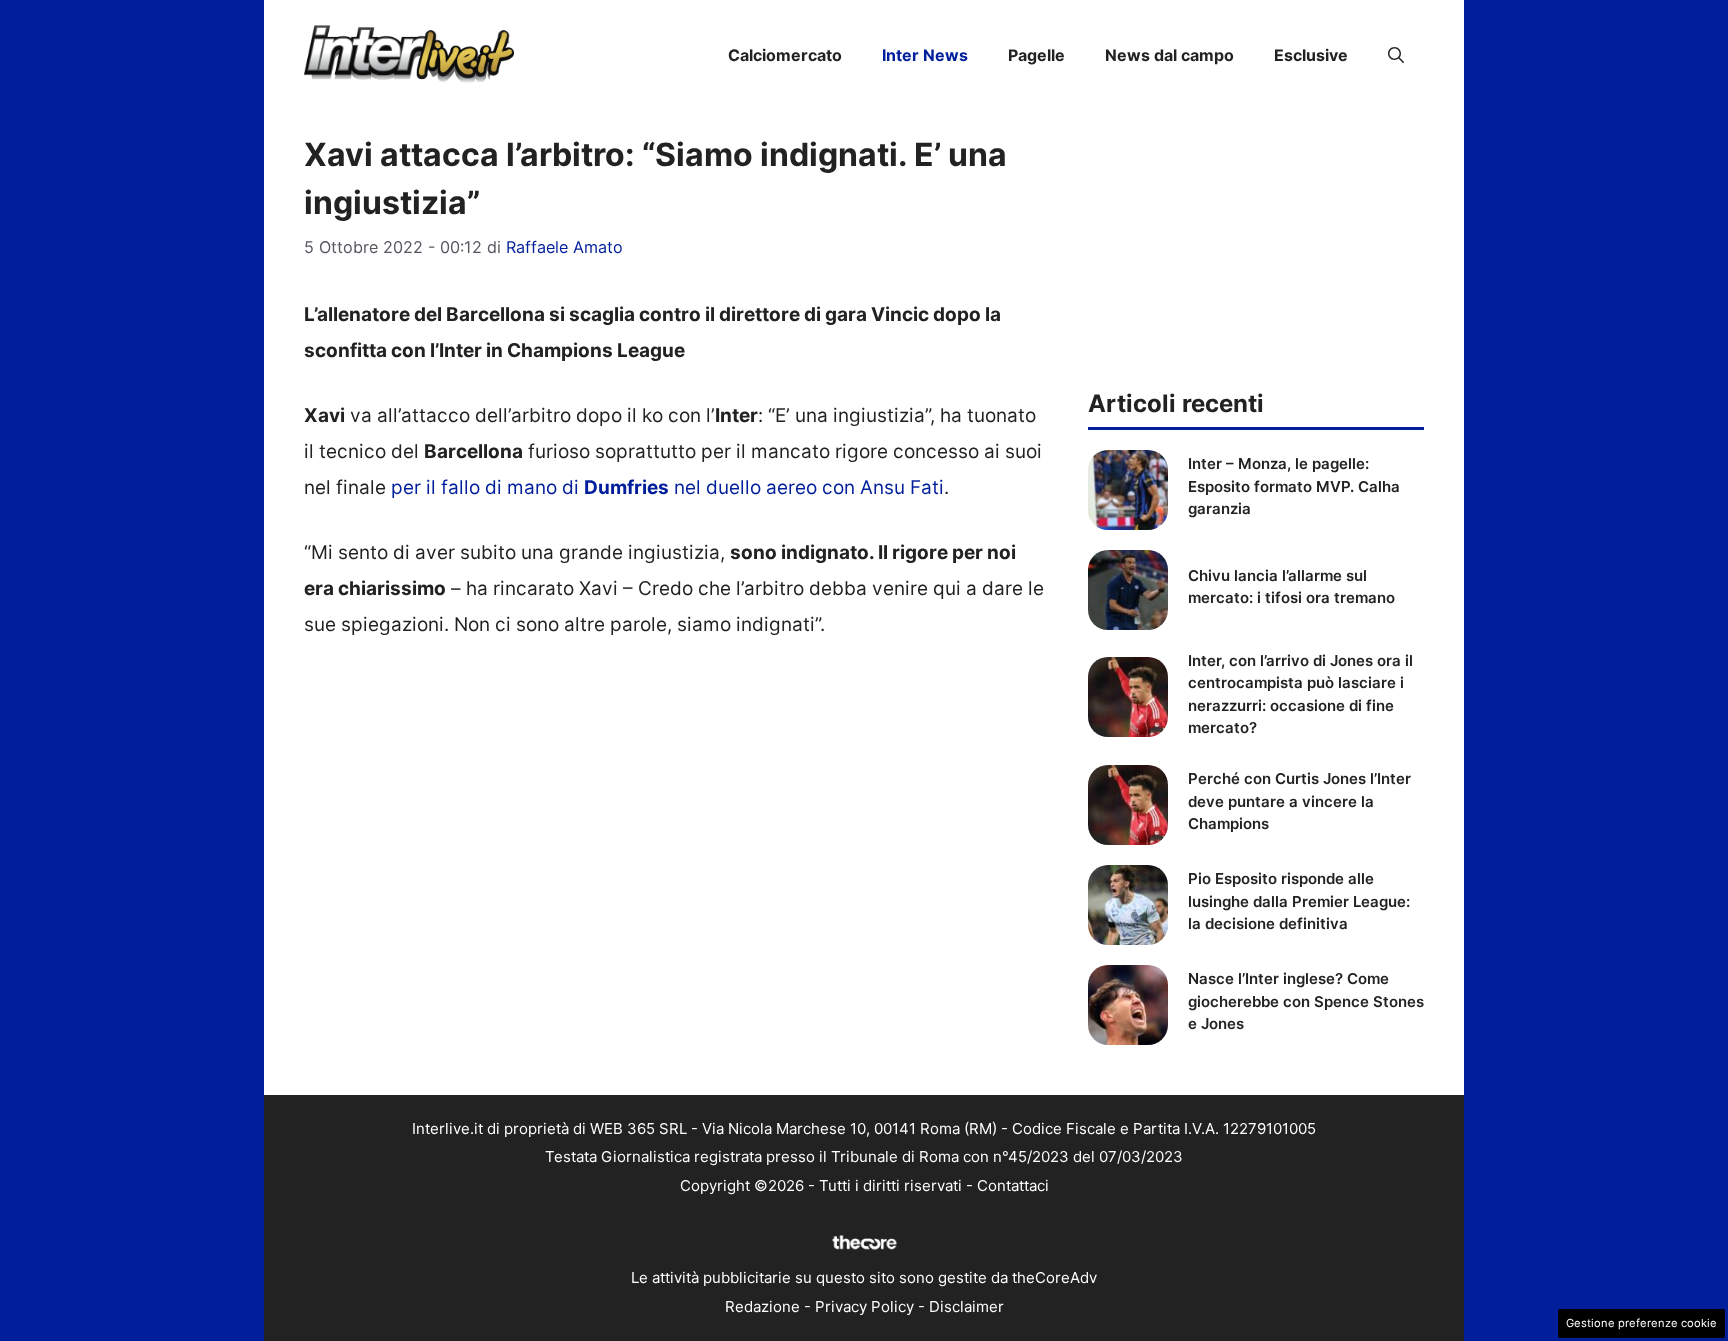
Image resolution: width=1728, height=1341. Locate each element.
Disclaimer (966, 1306)
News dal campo (1169, 55)
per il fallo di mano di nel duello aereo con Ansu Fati (667, 487)
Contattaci (1013, 1185)
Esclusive (1311, 55)
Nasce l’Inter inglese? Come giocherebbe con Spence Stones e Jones (1306, 1001)
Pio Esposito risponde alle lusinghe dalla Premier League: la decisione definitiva (1299, 901)
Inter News (925, 55)
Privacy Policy (864, 1306)
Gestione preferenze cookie (1641, 1323)
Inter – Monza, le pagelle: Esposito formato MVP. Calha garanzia (1294, 486)
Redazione (762, 1306)
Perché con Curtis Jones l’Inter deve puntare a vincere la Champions (1299, 801)
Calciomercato (785, 55)
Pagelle (1036, 55)
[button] (1396, 55)
